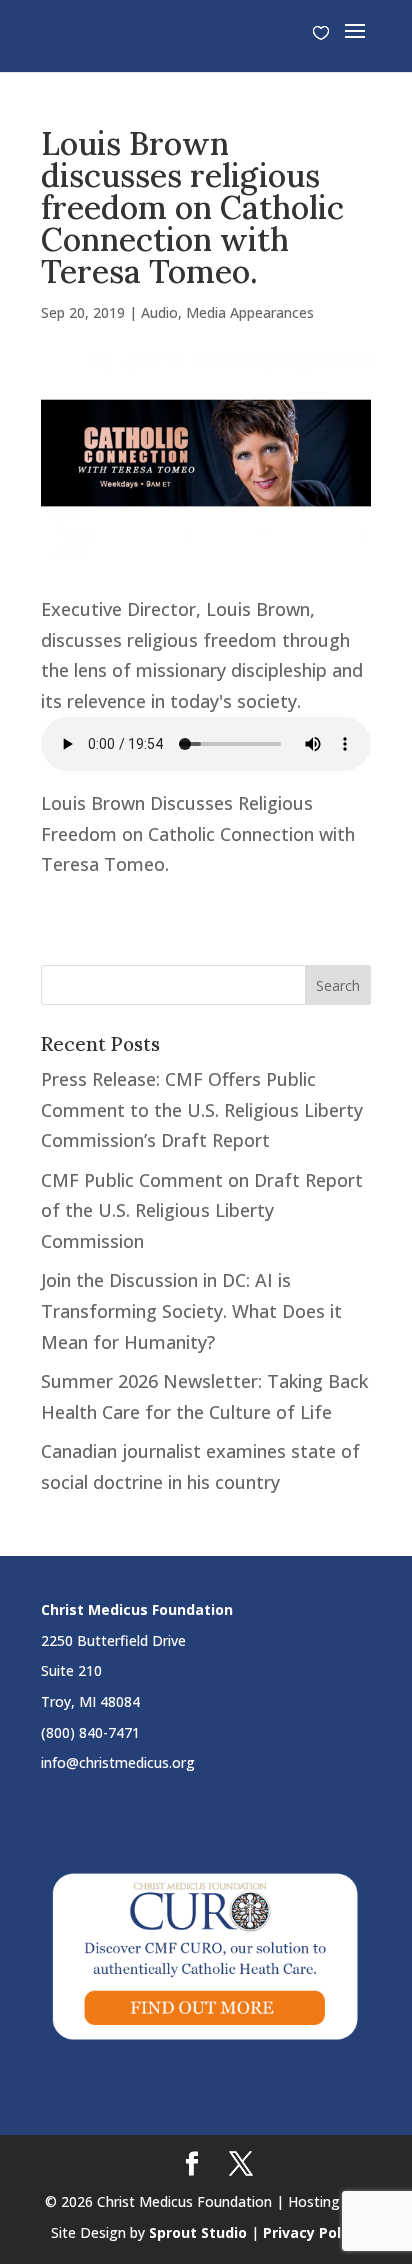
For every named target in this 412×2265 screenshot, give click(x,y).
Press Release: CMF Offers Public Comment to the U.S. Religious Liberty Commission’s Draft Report (202, 1109)
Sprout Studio (198, 2232)
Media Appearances (250, 312)
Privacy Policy (312, 2232)
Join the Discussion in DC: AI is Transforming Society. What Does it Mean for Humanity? (191, 1310)
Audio (159, 312)
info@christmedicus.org (118, 1762)
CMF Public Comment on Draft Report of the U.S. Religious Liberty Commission (202, 1210)
